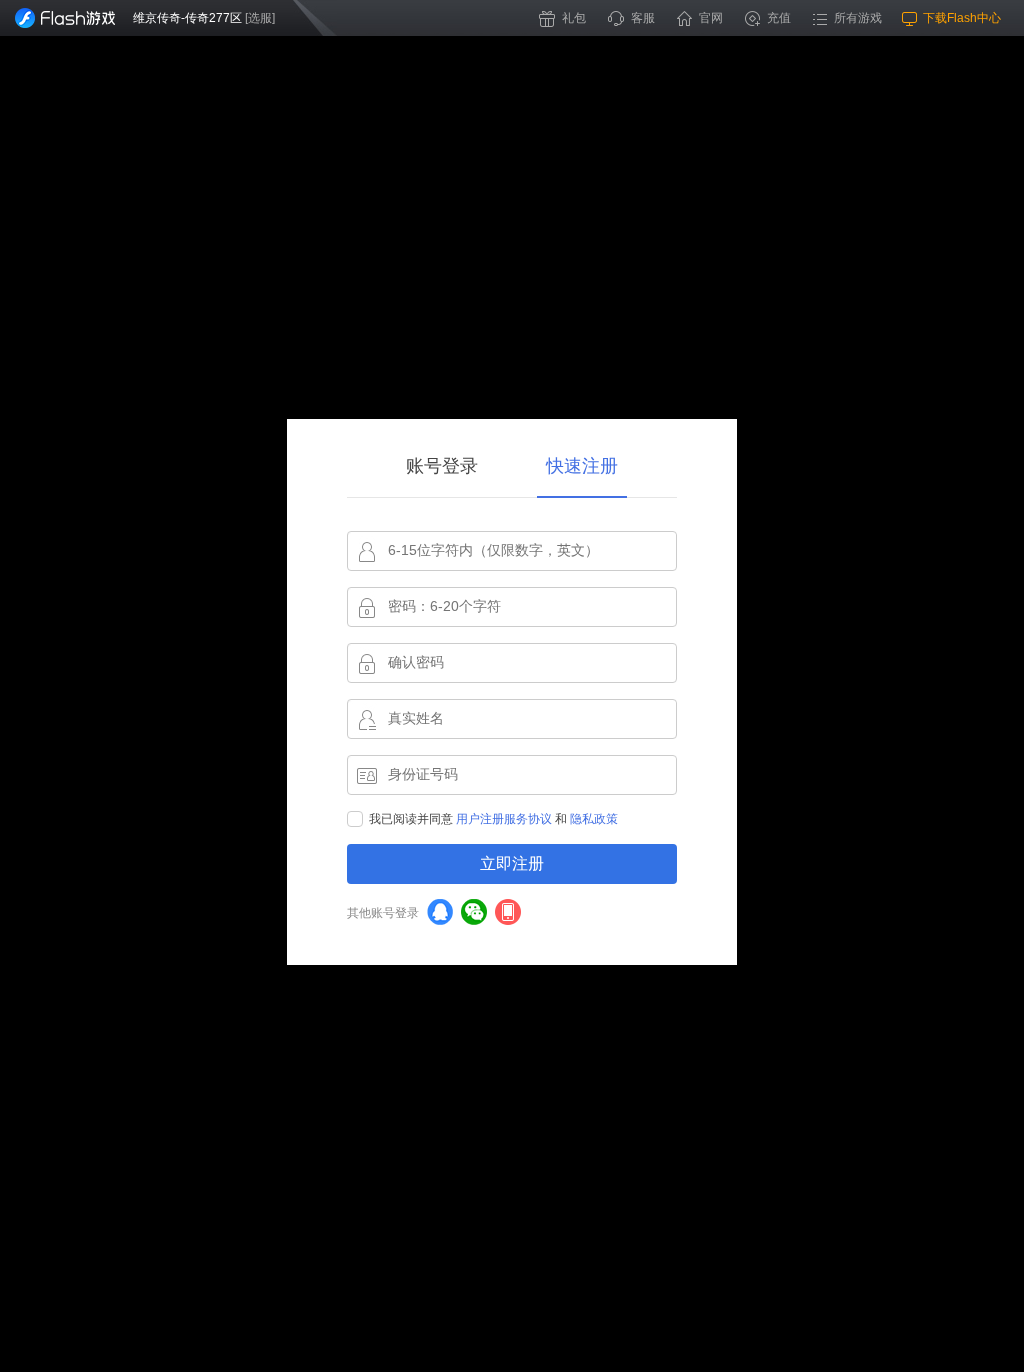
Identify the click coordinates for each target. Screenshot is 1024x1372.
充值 (779, 18)
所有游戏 (858, 18)
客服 (643, 18)
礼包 (574, 18)
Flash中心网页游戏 (65, 18)
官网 (711, 18)
